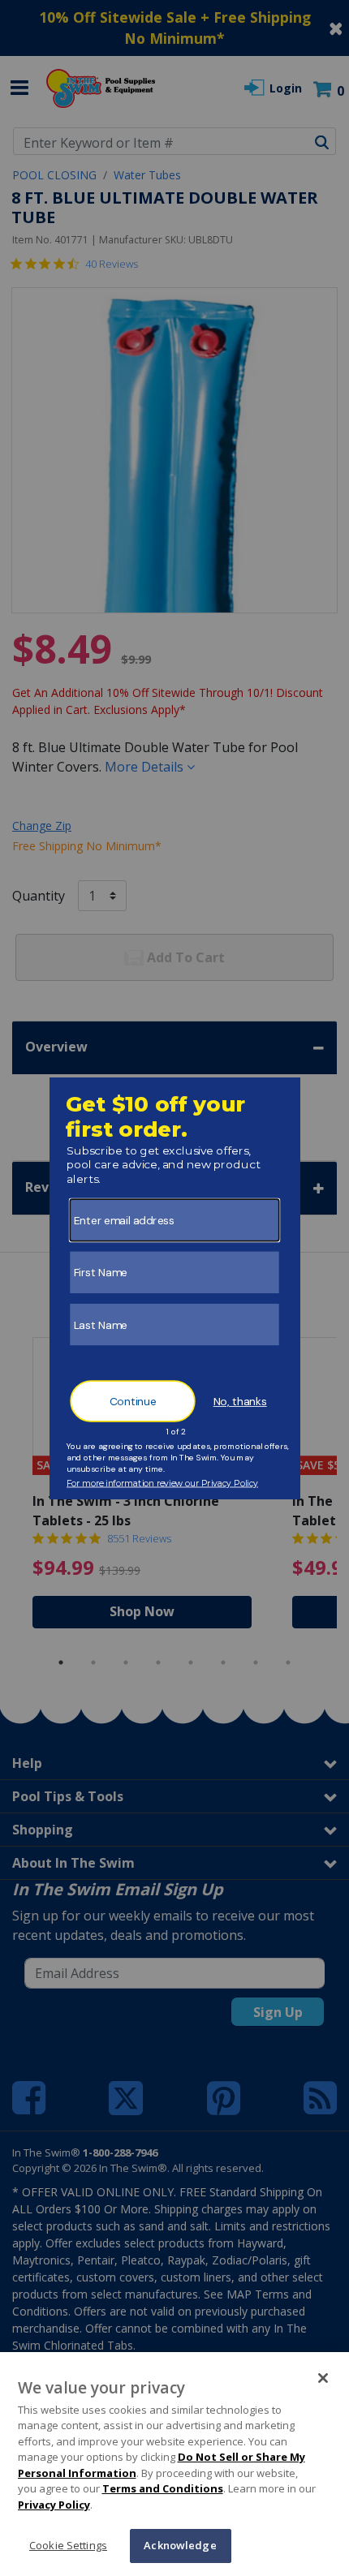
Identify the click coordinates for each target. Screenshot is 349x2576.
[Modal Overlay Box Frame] (175, 1288)
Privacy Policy (54, 2505)
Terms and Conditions (163, 2488)
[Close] (323, 2378)
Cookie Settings (68, 2545)
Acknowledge (180, 2545)
